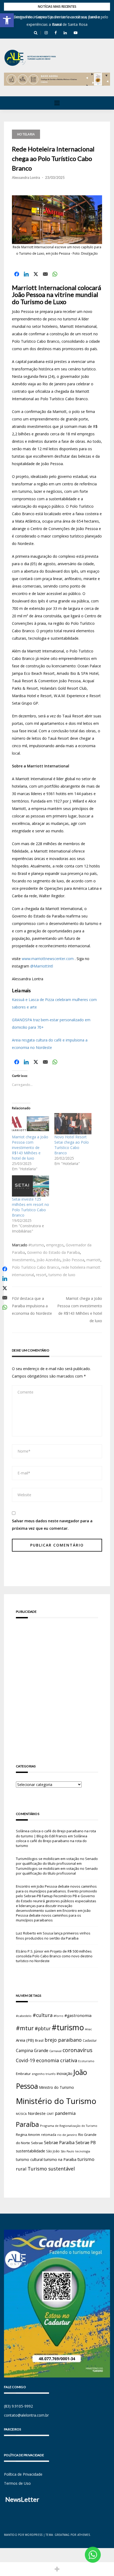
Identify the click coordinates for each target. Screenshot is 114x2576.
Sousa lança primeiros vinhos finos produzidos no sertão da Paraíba (53, 1936)
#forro (58, 2016)
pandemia (65, 2113)
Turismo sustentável (51, 2169)
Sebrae (37, 2143)
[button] (7, 20)
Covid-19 (25, 2060)
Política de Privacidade (23, 2474)
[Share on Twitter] (36, 274)
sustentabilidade (30, 2151)
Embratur (23, 2074)
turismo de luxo (62, 1275)
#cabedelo (24, 2016)
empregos (55, 1245)
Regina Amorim (28, 2135)
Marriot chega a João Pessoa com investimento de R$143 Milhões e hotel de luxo (30, 1148)
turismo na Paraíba (60, 2159)
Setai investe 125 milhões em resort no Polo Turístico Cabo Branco (30, 1207)
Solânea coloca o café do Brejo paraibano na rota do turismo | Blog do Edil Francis (56, 1833)
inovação (65, 2073)
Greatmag (62, 2535)
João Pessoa (73, 1260)
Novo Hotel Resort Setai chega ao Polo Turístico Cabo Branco (72, 1145)
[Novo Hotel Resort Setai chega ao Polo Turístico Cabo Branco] (73, 1124)
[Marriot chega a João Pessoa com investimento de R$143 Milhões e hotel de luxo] (30, 1124)
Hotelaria (26, 134)
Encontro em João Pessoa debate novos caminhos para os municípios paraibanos (53, 1915)
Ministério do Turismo (56, 2101)
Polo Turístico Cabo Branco (36, 1267)
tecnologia (83, 2151)
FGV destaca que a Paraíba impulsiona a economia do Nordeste (32, 1306)
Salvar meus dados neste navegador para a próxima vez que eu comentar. (52, 1525)
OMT (50, 2114)
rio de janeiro (67, 2135)
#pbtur (43, 2029)
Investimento (23, 1260)
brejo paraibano (63, 2040)
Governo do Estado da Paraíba (53, 1252)
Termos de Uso (17, 2483)
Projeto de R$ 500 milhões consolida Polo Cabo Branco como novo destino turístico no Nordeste (54, 1956)
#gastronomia (78, 2015)
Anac (89, 2029)
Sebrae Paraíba (59, 2143)
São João (53, 2151)
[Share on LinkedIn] (26, 274)
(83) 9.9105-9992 (18, 2406)
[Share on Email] (45, 274)
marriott (93, 1260)
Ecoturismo (86, 2061)
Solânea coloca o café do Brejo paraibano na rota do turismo (52, 1841)
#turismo (36, 1245)
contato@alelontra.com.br (26, 2415)
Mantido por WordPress (23, 2535)
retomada (49, 2135)
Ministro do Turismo (56, 2087)
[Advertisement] (57, 1684)
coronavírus (78, 2050)
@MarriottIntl (42, 966)
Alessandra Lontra (26, 177)
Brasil (39, 2040)
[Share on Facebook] (17, 274)
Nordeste (37, 2113)
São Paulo (67, 2151)
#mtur (25, 2028)
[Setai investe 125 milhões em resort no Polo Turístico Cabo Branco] (30, 1186)
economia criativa (57, 2060)
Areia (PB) (25, 2040)
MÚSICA (21, 2114)
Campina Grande (32, 2050)
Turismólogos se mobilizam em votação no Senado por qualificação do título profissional (57, 1861)
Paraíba (27, 2124)
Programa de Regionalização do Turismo (69, 2126)
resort (41, 1275)
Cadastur (90, 2040)
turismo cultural (29, 2159)
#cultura (43, 2015)
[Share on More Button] (57, 2569)
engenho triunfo (44, 2074)
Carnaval (55, 2051)
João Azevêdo (49, 1260)
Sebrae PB (86, 2143)
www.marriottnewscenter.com (48, 959)
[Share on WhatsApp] (55, 274)
